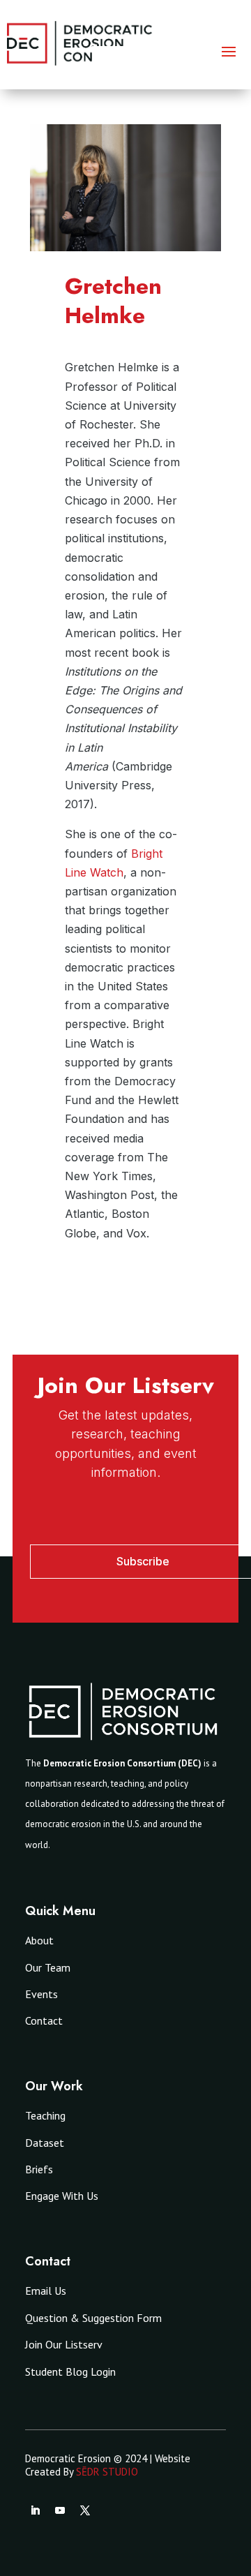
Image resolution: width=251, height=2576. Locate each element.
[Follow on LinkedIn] (35, 2510)
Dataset (45, 2143)
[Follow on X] (85, 2510)
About (39, 1940)
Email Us (46, 2291)
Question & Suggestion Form (93, 2318)
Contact (44, 2020)
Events (41, 1994)
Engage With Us (62, 2196)
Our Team (48, 1967)
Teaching (45, 2115)
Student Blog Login (70, 2372)
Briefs (39, 2169)
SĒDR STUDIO (107, 2472)
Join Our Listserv (64, 2344)
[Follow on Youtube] (60, 2510)
